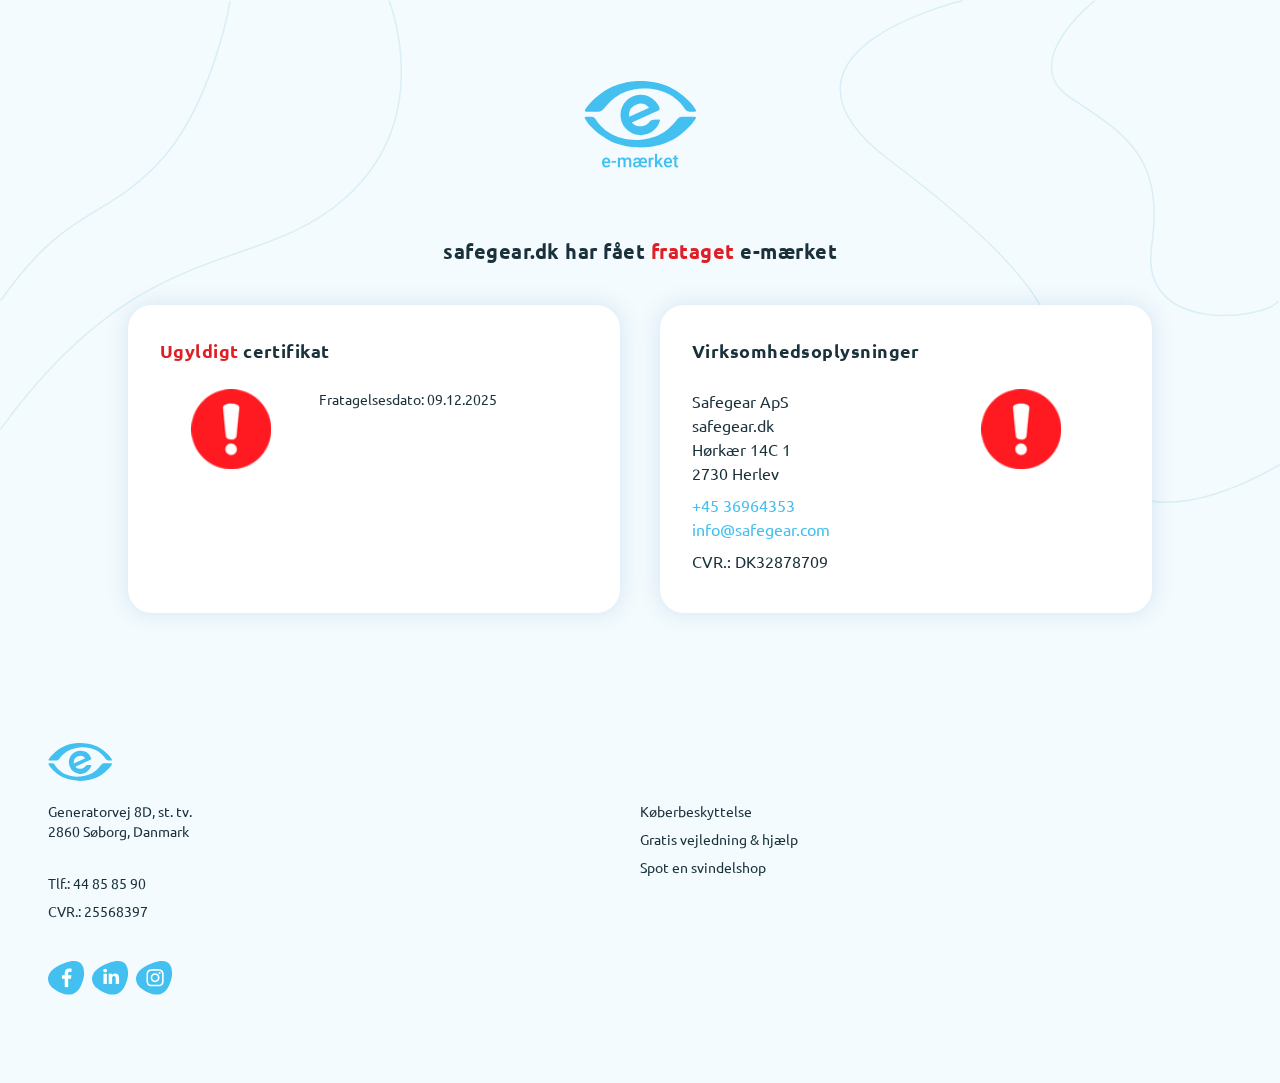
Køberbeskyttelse (696, 811)
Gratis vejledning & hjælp (719, 839)
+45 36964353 (743, 505)
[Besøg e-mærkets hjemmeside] (640, 124)
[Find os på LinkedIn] (110, 978)
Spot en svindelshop (703, 867)
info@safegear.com (761, 529)
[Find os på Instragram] (154, 978)
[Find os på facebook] (66, 978)
